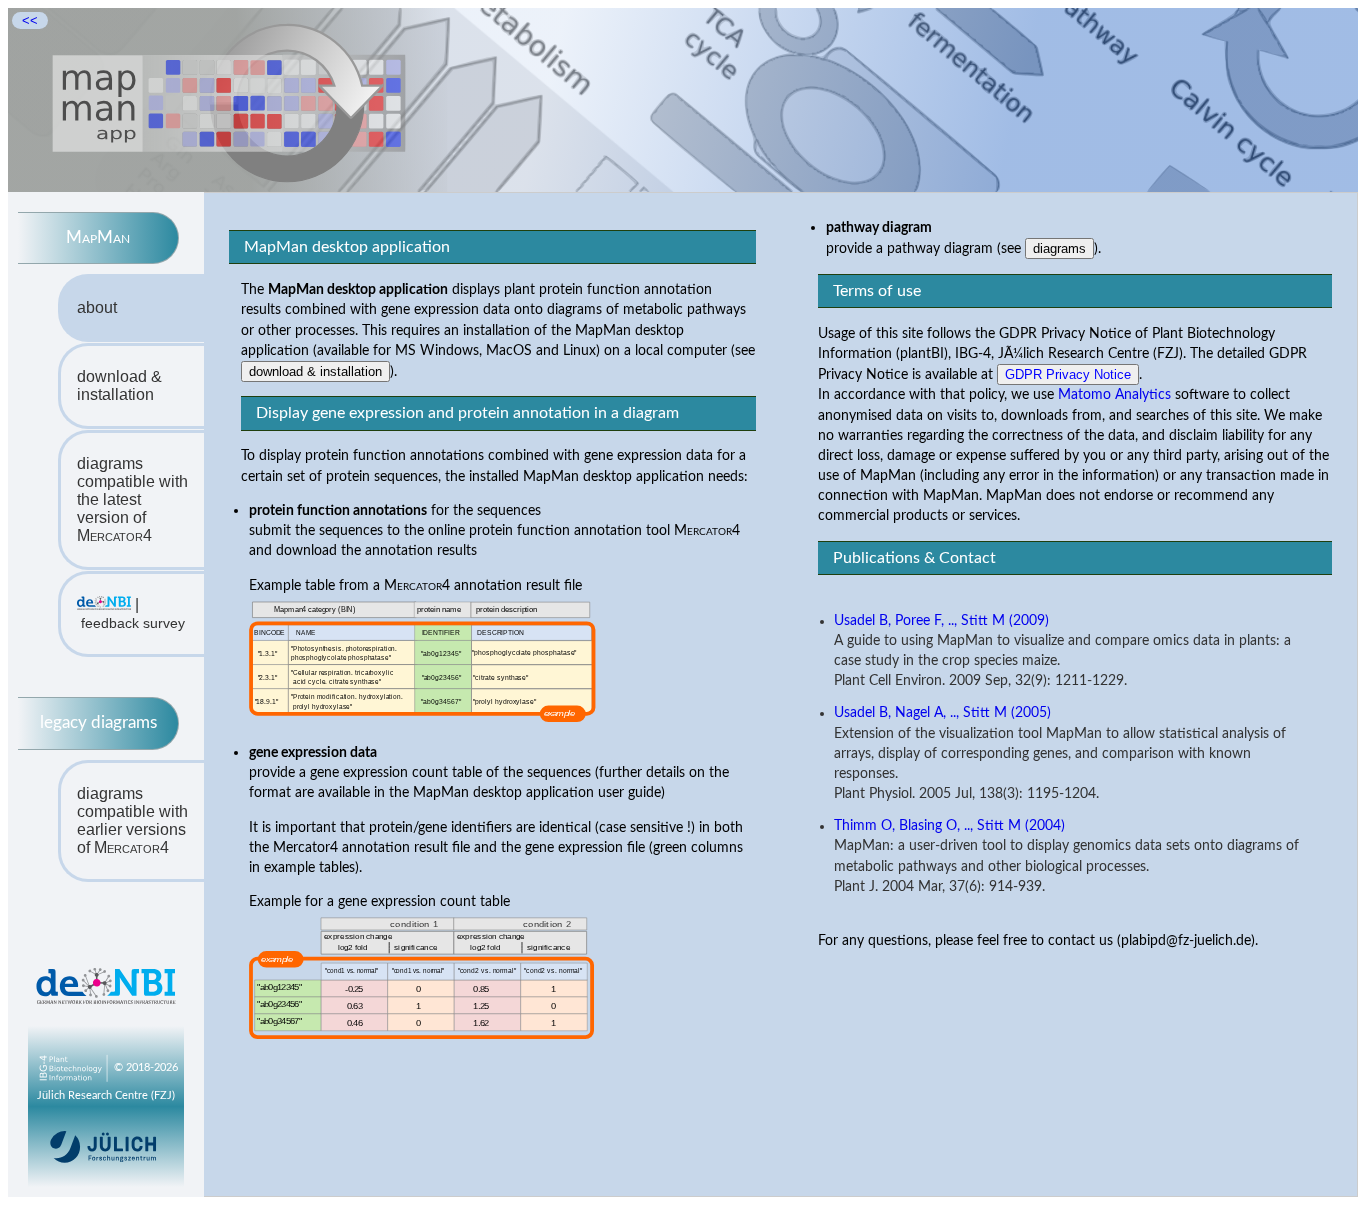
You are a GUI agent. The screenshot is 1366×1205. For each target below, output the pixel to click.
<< (30, 20)
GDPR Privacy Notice (1068, 374)
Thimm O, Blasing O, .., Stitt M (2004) (949, 826)
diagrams (1059, 248)
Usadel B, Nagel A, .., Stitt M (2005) (942, 713)
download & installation (119, 385)
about (97, 307)
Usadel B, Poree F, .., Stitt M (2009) (941, 621)
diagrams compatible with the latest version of (132, 499)
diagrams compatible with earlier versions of (132, 820)
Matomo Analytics (1114, 394)
